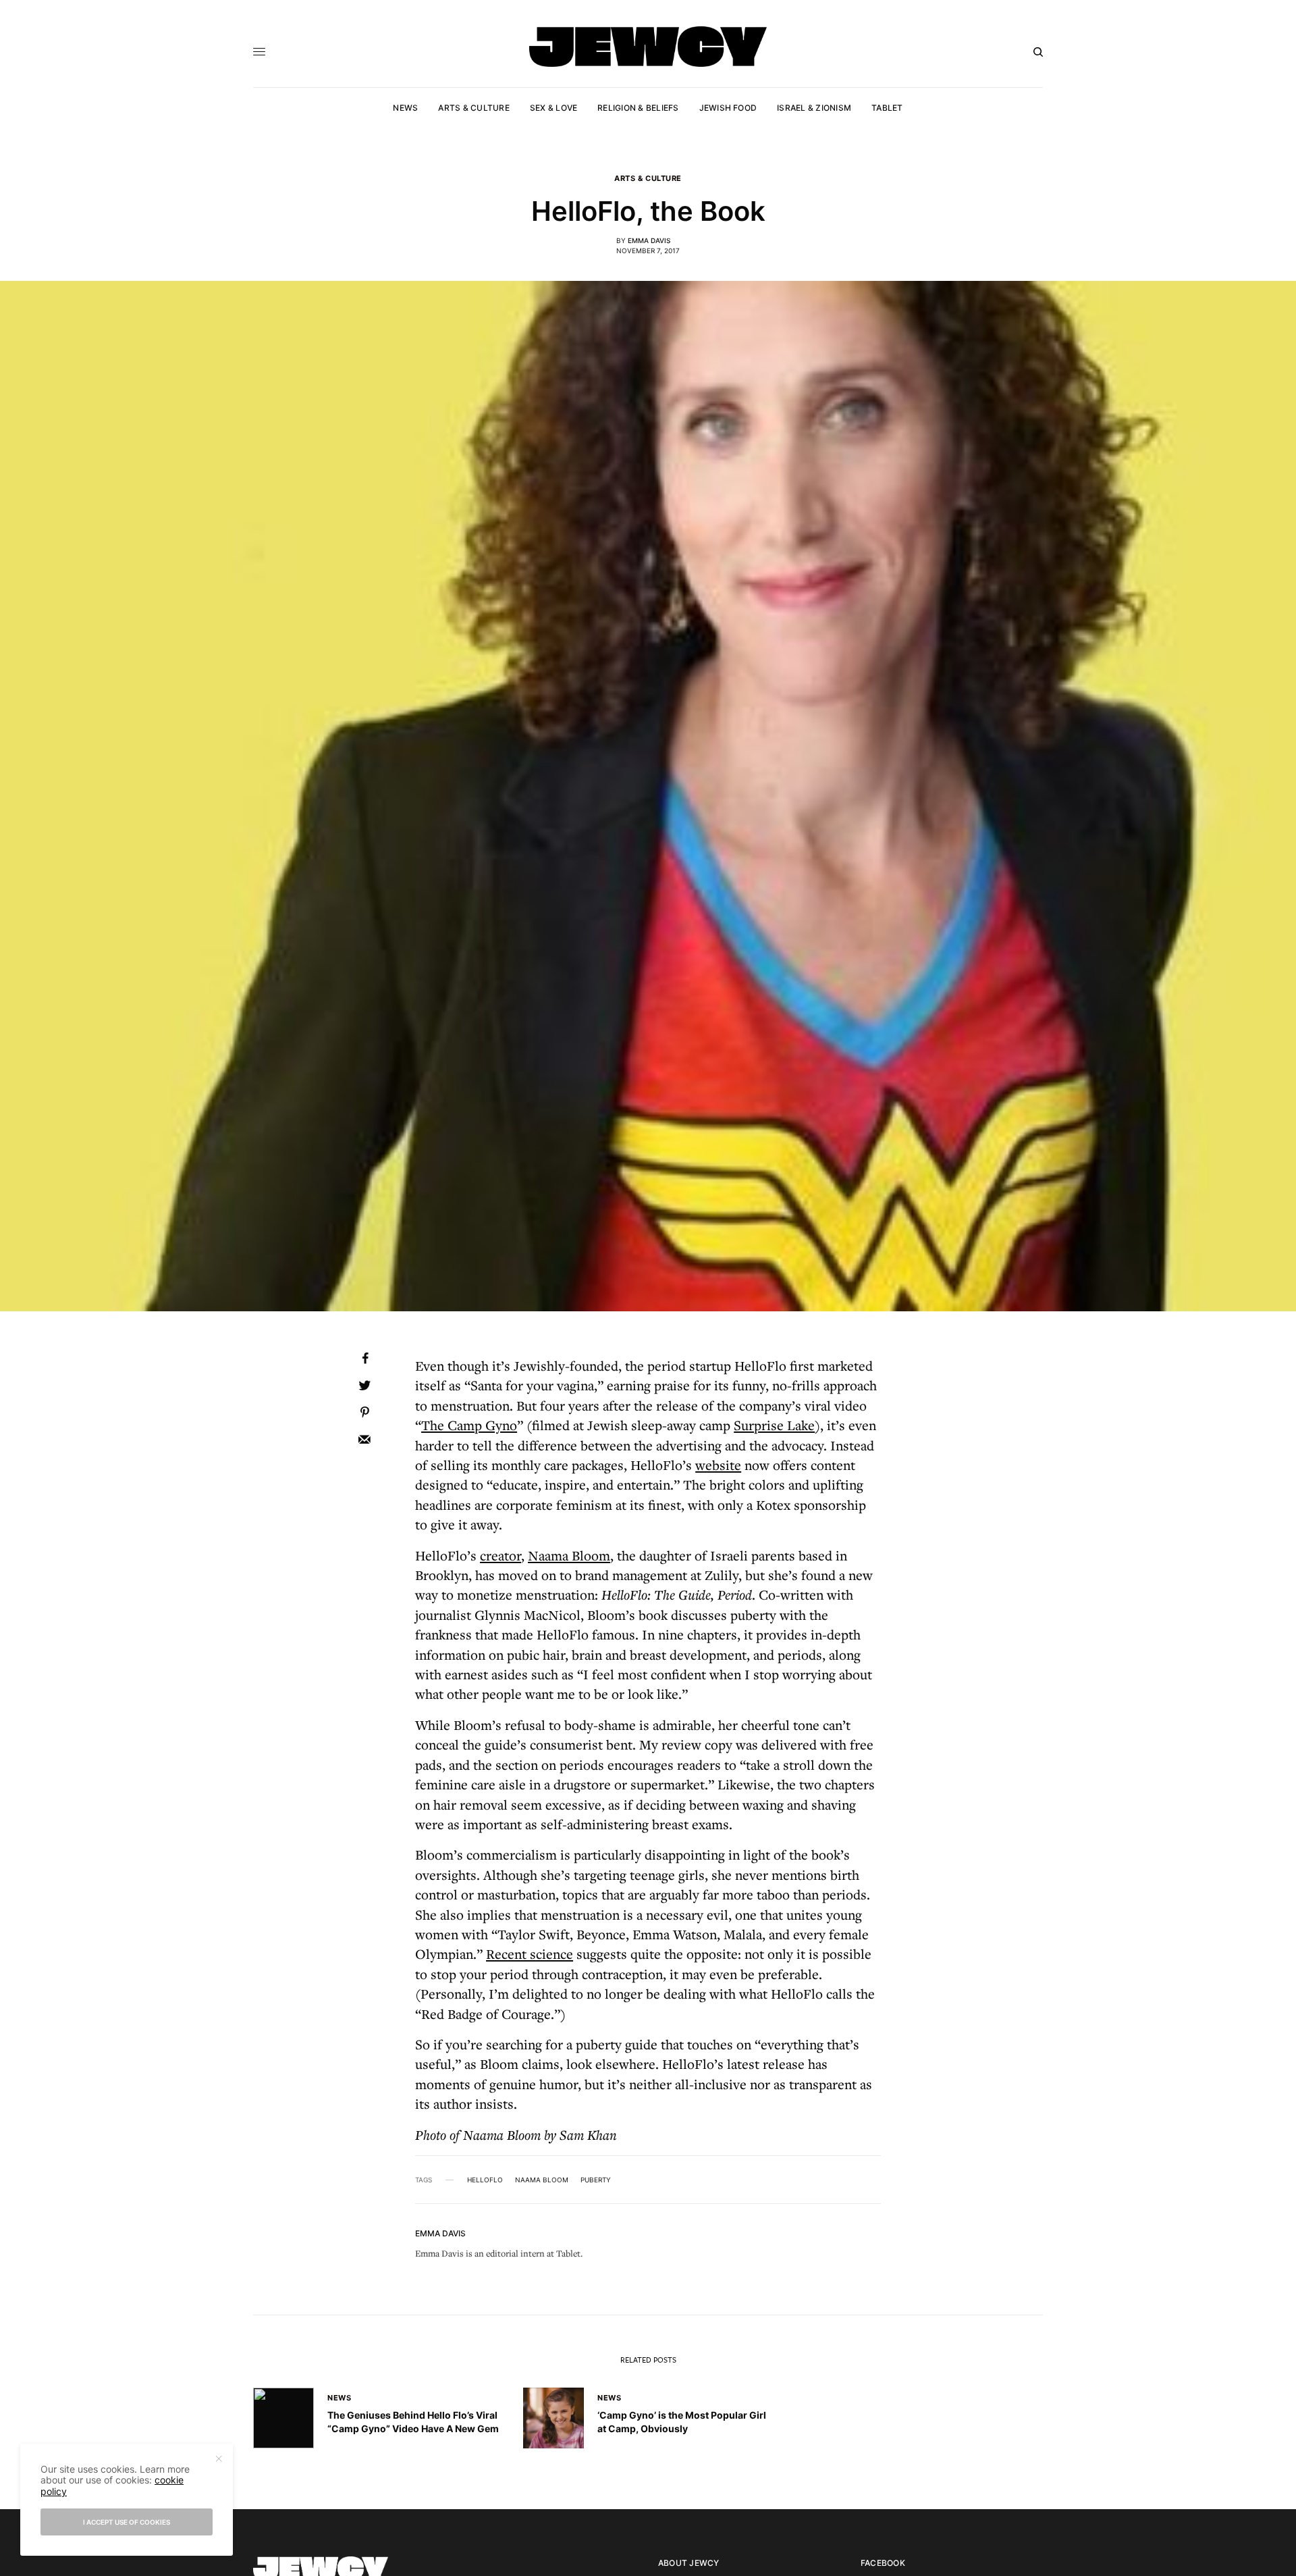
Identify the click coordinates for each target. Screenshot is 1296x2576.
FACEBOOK (883, 2563)
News (339, 2398)
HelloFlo (485, 2180)
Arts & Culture (648, 179)
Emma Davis (649, 240)
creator (501, 1555)
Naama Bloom (542, 2180)
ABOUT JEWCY (689, 2563)
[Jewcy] (648, 47)
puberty (596, 2180)
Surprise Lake (774, 1425)
